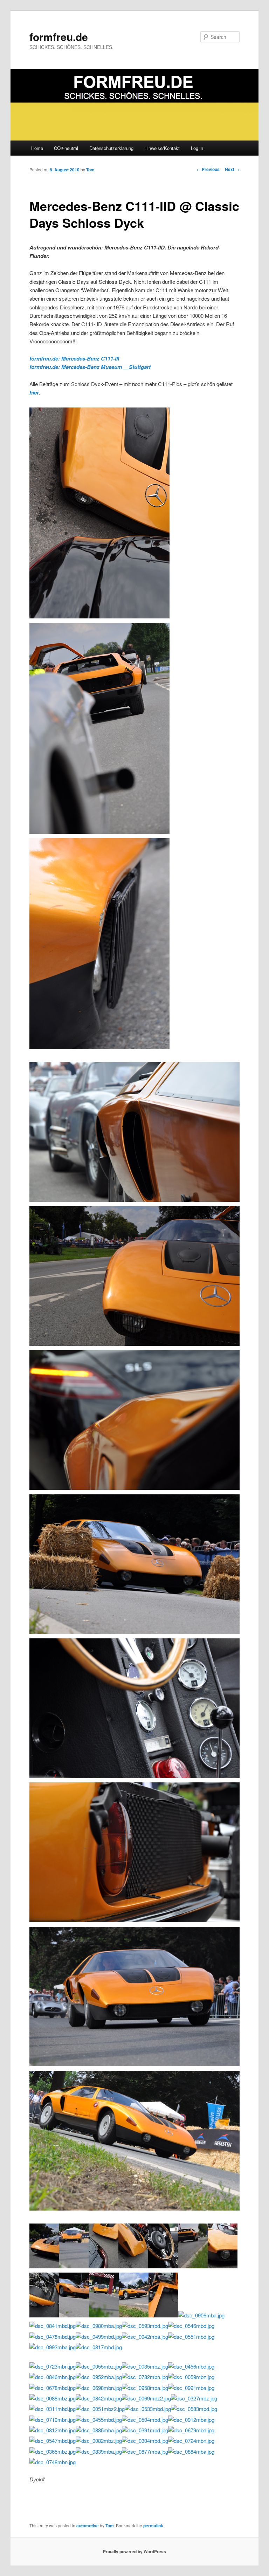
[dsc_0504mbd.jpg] (145, 2420)
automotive (88, 2526)
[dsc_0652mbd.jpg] (99, 1047)
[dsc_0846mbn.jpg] (53, 2377)
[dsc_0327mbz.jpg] (194, 2398)
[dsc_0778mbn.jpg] (104, 2315)
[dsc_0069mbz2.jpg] (146, 2398)
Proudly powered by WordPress (134, 2551)
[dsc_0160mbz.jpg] (134, 1344)
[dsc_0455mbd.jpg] (99, 2420)
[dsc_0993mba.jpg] (53, 2347)
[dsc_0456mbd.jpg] (191, 2366)
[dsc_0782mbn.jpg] (145, 2377)
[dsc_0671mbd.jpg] (134, 1200)
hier (34, 392)
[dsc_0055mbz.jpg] (99, 2366)
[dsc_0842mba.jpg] (99, 2398)
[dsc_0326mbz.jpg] (134, 2208)
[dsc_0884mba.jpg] (191, 2451)
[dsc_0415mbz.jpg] (193, 2266)
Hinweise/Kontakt (162, 148)
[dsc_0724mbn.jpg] (191, 2441)
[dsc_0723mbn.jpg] (53, 2366)
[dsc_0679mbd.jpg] (191, 2430)
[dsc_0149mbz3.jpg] (44, 2266)
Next (232, 169)
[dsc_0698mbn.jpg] (99, 2388)
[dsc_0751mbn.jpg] (74, 2266)
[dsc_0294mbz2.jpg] (74, 2315)
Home (37, 148)
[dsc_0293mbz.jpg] (134, 1632)
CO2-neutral (66, 148)
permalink (153, 2526)
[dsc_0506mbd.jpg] (223, 2266)
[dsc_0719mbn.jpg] (53, 2420)
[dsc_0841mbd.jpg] (53, 2326)
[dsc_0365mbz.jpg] (53, 2451)
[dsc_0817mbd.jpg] (99, 2347)
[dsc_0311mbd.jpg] (53, 2409)
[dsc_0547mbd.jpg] (53, 2441)
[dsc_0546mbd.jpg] (191, 2326)
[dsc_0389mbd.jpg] (134, 1488)
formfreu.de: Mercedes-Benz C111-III (74, 358)
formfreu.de (59, 37)
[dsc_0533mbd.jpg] (148, 2409)
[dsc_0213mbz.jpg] (99, 832)
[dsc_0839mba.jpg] (99, 2451)
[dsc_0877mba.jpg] (145, 2451)
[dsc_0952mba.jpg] (99, 2377)
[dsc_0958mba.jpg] (145, 2388)
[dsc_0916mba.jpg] (163, 2266)
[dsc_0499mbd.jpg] (99, 2337)
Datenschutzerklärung (111, 148)
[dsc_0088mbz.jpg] (53, 2398)
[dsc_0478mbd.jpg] (53, 2337)
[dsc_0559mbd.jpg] (104, 2266)
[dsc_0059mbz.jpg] (191, 2377)
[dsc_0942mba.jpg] (145, 2337)
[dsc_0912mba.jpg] (191, 2420)
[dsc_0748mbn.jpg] (53, 2462)
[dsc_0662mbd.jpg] (133, 2266)
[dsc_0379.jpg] (163, 2315)
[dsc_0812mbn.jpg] (53, 2430)
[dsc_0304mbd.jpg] (145, 2441)
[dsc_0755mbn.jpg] (134, 2064)
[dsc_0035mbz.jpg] (145, 2366)
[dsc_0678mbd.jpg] (53, 2388)
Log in (197, 148)
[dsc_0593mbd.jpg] (145, 2326)
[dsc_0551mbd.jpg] (191, 2337)
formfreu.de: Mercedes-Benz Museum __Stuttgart (90, 367)
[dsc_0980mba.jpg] (99, 2326)
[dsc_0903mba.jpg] (134, 1920)
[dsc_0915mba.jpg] (134, 1776)
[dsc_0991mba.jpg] (191, 2388)
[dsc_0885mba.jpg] (99, 2430)
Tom (90, 170)
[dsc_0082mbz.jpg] (99, 2441)
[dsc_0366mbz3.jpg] (134, 2315)
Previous (208, 169)
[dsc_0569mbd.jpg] (99, 616)
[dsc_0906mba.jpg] (201, 2315)
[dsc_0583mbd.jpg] (194, 2409)
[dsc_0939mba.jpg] (44, 2315)
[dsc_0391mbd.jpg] (145, 2430)
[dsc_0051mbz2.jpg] (100, 2409)
